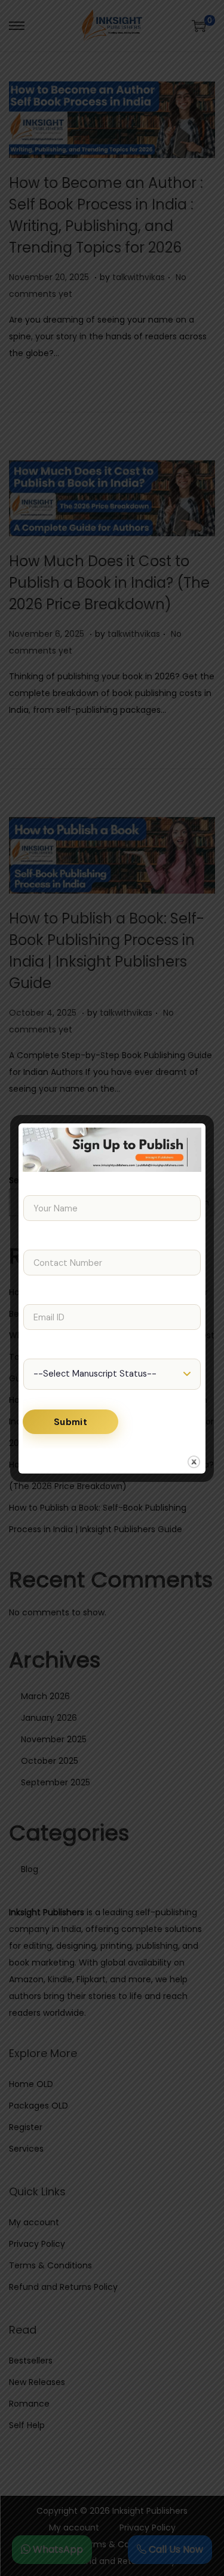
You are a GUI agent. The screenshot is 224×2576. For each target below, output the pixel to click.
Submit (70, 1422)
